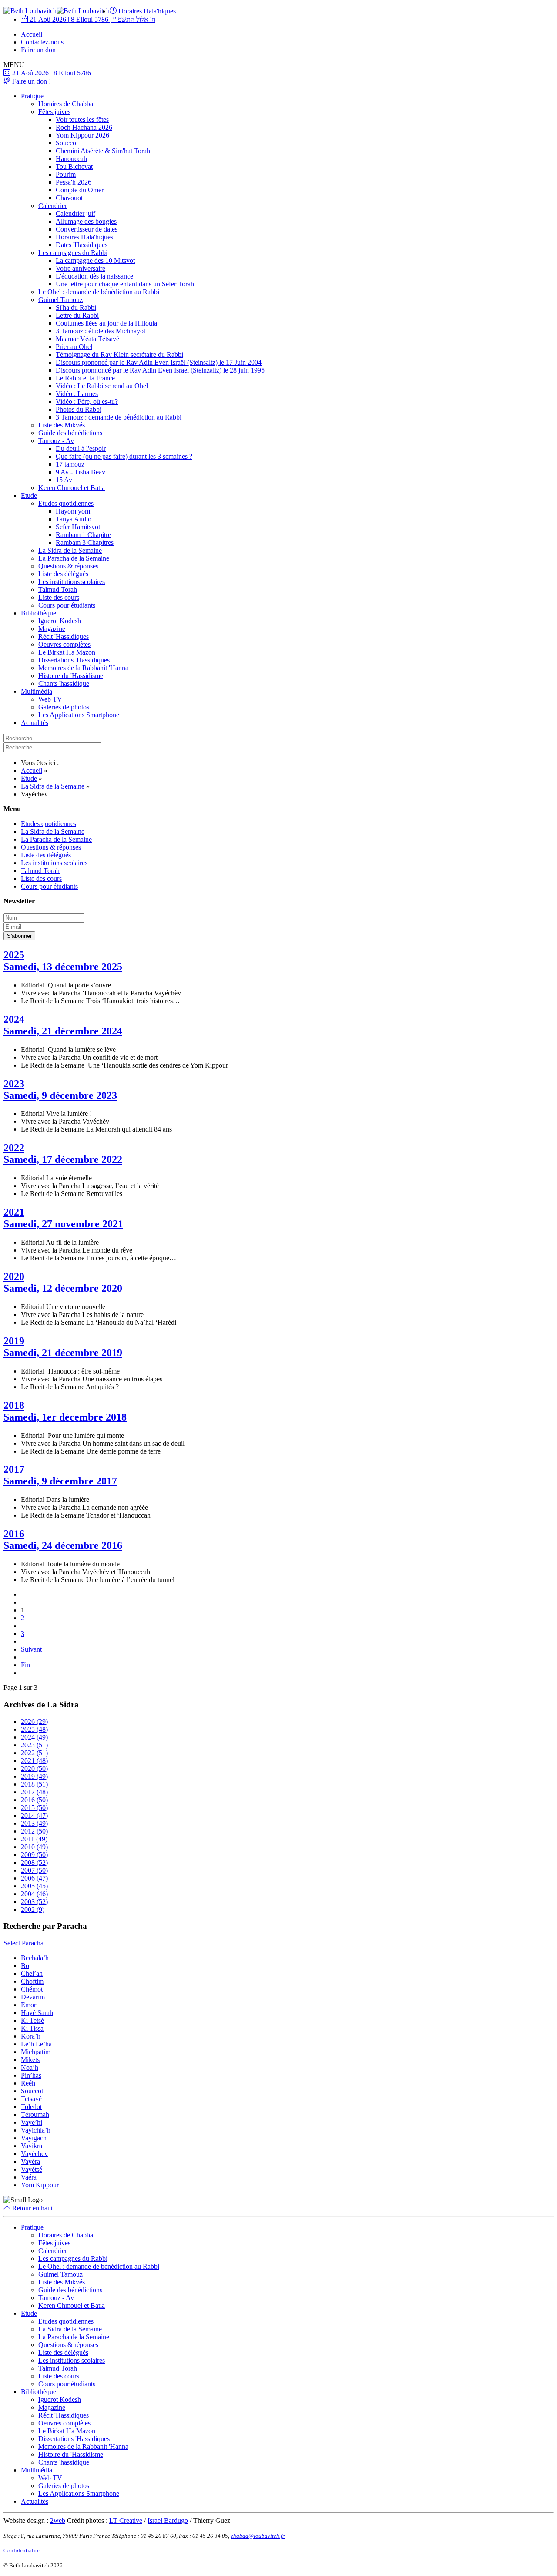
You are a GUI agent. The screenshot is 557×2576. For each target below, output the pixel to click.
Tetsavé (31, 2099)
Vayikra (32, 2146)
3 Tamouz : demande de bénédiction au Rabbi (119, 417)
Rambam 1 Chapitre (83, 535)
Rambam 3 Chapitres (85, 542)
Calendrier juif (75, 213)
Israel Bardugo (168, 2521)
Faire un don (38, 50)
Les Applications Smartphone (79, 715)
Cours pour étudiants (67, 605)
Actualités (35, 723)
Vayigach (34, 2138)
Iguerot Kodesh (60, 621)
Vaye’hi (32, 2122)
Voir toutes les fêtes (82, 119)
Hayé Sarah (37, 2013)
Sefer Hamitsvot (78, 527)
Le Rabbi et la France (85, 378)
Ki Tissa (32, 2028)
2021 (14, 1212)
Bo (25, 1966)
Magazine (52, 629)
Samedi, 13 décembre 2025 (63, 967)
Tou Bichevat (74, 166)
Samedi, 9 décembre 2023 (60, 1095)
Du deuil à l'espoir (81, 448)
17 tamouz (70, 464)
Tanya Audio (74, 519)
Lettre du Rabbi (77, 315)
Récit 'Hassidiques (64, 636)
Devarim (33, 1997)
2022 (14, 1148)
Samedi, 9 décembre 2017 (60, 1481)
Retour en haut (32, 2208)
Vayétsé (32, 2169)
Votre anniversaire (81, 268)
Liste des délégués (63, 574)
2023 (14, 1084)
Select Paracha (23, 1943)
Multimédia (37, 691)
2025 (14, 955)
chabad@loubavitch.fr (258, 2536)
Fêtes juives (54, 112)
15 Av (64, 480)
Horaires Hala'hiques (146, 11)
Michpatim (36, 2052)
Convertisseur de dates (87, 229)
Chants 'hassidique (64, 683)
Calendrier (53, 206)
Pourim (66, 174)
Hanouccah (71, 159)
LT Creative (126, 2521)
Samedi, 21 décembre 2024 (63, 1031)
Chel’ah (32, 1973)
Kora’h (31, 2036)
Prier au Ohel (74, 347)
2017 (14, 1469)
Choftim (32, 1981)
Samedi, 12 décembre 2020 (63, 1288)
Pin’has (31, 2075)
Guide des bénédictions (70, 433)
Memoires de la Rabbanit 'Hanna (83, 668)
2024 (14, 1019)
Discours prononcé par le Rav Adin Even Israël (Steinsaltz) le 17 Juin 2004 (159, 362)
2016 (14, 1534)
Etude (29, 495)
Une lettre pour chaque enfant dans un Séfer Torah (125, 284)
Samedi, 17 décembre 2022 (63, 1159)
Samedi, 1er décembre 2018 (65, 1417)
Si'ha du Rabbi (76, 307)
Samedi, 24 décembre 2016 (63, 1545)
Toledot (31, 2107)
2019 (14, 1341)
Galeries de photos (64, 707)
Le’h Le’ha (36, 2044)
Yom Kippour (40, 2185)
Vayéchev (34, 2154)
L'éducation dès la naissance (94, 276)
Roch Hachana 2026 (84, 127)
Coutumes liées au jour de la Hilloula (106, 323)
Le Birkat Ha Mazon (67, 652)
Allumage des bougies (86, 221)
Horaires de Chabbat (67, 104)
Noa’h (30, 2067)
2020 (14, 1276)
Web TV (50, 699)
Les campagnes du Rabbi (73, 253)
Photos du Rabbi (79, 409)
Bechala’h (35, 1958)
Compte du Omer (80, 190)
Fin (25, 1665)
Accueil (32, 34)
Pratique (32, 96)
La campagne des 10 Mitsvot (95, 260)
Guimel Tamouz (60, 300)
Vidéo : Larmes (77, 394)
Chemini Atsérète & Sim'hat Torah (103, 151)
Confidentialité (22, 2551)
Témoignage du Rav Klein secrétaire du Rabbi (119, 354)
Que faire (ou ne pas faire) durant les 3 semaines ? (124, 456)
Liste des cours (59, 597)
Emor (29, 2005)
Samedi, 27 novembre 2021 (63, 1224)
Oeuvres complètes (64, 644)
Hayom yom (73, 511)
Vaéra (29, 2177)
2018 (14, 1405)
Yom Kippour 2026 (82, 135)
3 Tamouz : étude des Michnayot (101, 331)
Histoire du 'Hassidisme (71, 676)
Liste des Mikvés (62, 425)
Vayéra (30, 2161)
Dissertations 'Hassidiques (74, 660)
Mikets (30, 2060)
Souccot (67, 143)
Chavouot (69, 198)
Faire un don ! (31, 81)
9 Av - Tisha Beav (81, 472)
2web (58, 2521)
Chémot (32, 1989)
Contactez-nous (42, 42)
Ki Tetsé (32, 2020)
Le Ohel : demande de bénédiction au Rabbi (99, 292)
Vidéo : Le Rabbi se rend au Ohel (102, 386)
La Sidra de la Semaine (70, 550)
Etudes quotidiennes (66, 503)
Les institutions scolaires (72, 582)
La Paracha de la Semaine (74, 558)
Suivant (31, 1649)
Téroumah (35, 2114)
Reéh (28, 2083)
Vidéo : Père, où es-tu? (87, 401)
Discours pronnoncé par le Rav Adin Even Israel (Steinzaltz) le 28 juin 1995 (160, 370)
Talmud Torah (58, 589)
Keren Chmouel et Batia (72, 488)
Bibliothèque (39, 613)
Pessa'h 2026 (74, 182)
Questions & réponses (68, 566)
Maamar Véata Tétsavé (87, 339)
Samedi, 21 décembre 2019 (63, 1353)
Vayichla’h (36, 2130)
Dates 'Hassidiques (82, 245)
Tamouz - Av (56, 441)
